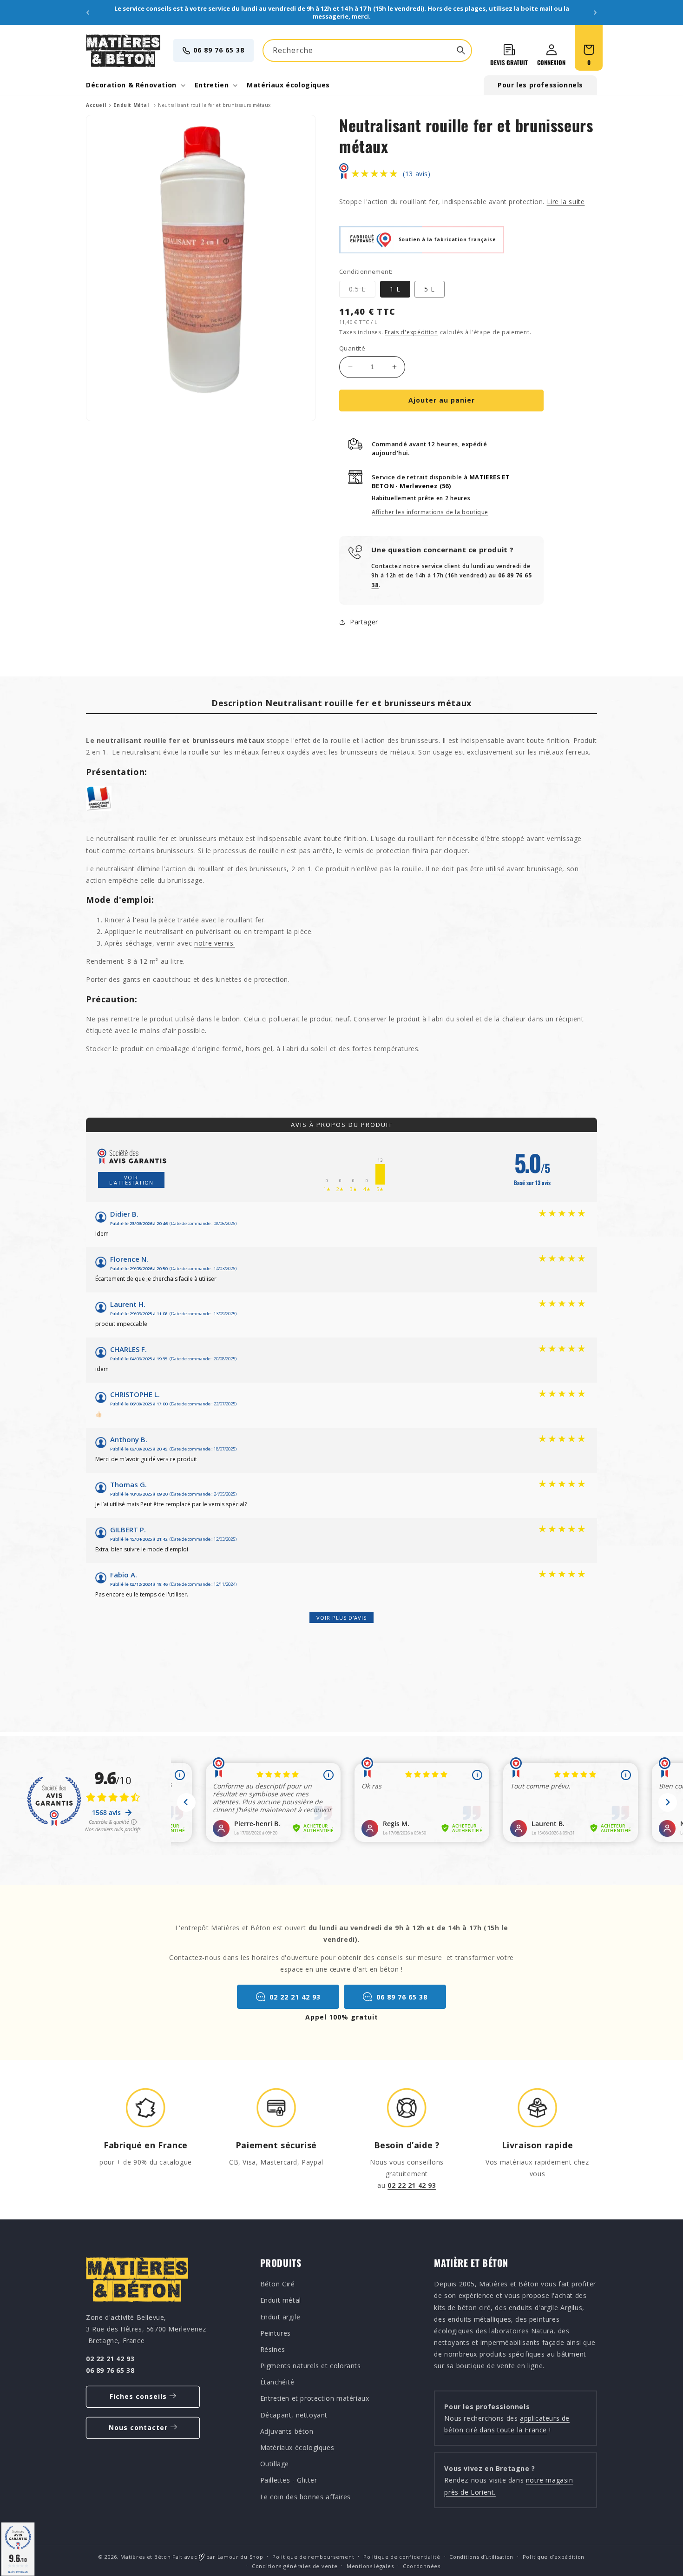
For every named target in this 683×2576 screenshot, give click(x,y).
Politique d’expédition (554, 2557)
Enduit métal (281, 2300)
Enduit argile (280, 2316)
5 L (430, 289)
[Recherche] (461, 50)
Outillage (275, 2464)
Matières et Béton (145, 2557)
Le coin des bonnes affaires (305, 2496)
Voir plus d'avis (341, 1618)
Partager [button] (364, 622)
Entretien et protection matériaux (315, 2398)
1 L (395, 289)
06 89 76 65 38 (219, 50)
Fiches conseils (138, 2396)
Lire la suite (566, 202)
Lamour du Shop (240, 2557)
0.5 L (362, 291)
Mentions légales (370, 2566)
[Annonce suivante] (595, 13)
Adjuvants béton (287, 2431)
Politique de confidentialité (402, 2557)
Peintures (276, 2333)
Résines (273, 2349)
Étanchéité (277, 2382)
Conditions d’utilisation (481, 2557)
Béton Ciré (278, 2284)
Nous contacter (138, 2427)
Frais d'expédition (411, 332)
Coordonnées (422, 2566)
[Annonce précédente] (88, 13)
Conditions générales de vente (295, 2566)
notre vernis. (215, 943)
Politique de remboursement (313, 2557)
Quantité (352, 348)
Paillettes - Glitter (289, 2480)
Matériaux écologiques (297, 2447)
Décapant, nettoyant (294, 2414)
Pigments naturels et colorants (311, 2366)
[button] (135, 85)
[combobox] (367, 50)
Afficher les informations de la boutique (430, 512)
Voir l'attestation (131, 1180)
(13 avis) (417, 174)
